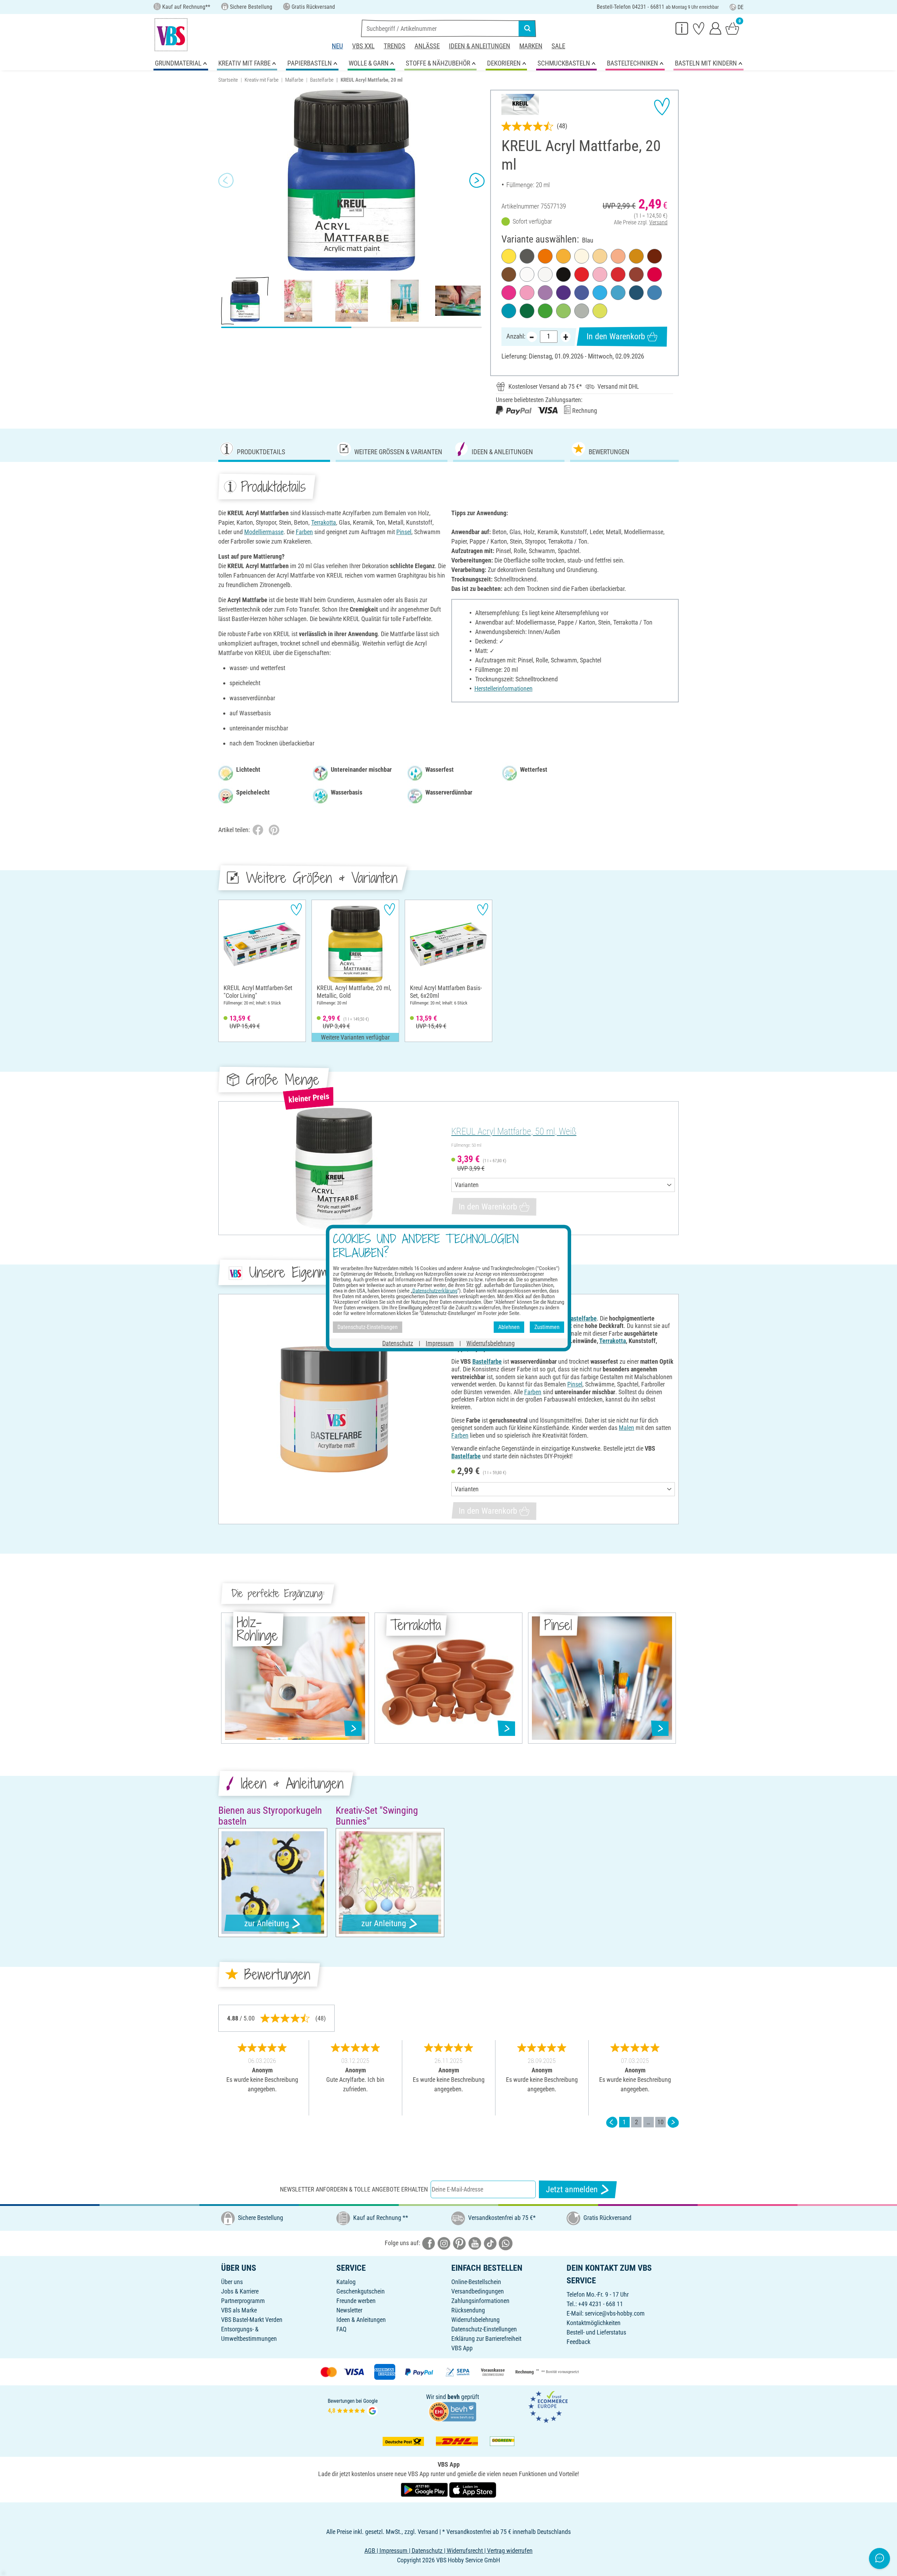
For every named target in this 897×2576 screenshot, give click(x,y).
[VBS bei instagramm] (444, 2243)
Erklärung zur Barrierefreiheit (486, 2339)
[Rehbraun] (636, 274)
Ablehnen (509, 1327)
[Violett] (563, 293)
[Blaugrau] (582, 311)
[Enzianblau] (655, 293)
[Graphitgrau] (527, 256)
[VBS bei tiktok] (490, 2243)
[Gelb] (509, 256)
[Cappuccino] (600, 256)
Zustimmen (547, 1327)
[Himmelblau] (600, 293)
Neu (337, 46)
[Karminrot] (655, 274)
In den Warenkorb (616, 336)
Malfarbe (294, 80)
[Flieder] (545, 293)
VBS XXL (363, 46)
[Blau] (582, 293)
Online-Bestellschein (476, 2282)
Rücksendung (468, 2310)
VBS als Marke (239, 2310)
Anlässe (427, 46)
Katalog (346, 2282)
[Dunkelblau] (636, 293)
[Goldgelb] (563, 256)
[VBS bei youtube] (475, 2243)
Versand (658, 222)
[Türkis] (509, 311)
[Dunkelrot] (618, 274)
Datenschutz (398, 1343)
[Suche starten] (527, 28)
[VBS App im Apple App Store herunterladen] (473, 2489)
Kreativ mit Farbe (262, 80)
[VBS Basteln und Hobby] (171, 35)
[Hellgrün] (545, 311)
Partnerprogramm (243, 2301)
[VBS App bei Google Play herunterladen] (425, 2489)
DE (741, 7)
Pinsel (404, 532)
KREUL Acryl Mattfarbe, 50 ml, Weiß (514, 1131)
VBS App (462, 2348)
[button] (226, 180)
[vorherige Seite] (612, 2122)
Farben (304, 532)
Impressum (440, 1343)
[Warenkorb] (732, 28)
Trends (395, 46)
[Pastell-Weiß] (545, 274)
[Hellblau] (618, 293)
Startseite (228, 80)
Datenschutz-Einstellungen (484, 2329)
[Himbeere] (527, 293)
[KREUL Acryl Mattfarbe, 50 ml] (334, 1168)
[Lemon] (600, 311)
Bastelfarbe (322, 80)
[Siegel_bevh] (452, 2411)
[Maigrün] (563, 311)
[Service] (682, 28)
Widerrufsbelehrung (475, 2320)
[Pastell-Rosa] (600, 274)
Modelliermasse (264, 532)
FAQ (341, 2329)
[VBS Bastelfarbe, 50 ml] (334, 1409)
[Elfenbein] (582, 256)
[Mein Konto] (715, 28)
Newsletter (349, 2310)
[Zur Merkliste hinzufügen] (662, 107)
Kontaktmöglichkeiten (594, 2323)
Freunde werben (356, 2301)
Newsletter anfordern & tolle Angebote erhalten (354, 2189)
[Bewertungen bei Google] (353, 2407)
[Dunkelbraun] (509, 274)
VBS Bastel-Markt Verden (252, 2320)
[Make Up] (618, 256)
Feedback (578, 2342)
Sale (558, 46)
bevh (454, 2397)
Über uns (232, 2282)
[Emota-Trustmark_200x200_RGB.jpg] (548, 2407)
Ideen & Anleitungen (480, 46)
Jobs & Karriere (240, 2291)
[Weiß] (527, 274)
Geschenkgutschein (361, 2291)
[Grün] (527, 311)
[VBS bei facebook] (429, 2243)
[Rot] (582, 274)
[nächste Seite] (673, 2122)
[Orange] (545, 256)
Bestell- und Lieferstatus (596, 2332)
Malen (626, 1428)
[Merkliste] (699, 28)
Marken (531, 46)
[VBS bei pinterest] (459, 2243)
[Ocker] (636, 256)
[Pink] (509, 293)
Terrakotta (324, 522)
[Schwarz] (563, 274)
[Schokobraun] (655, 256)
